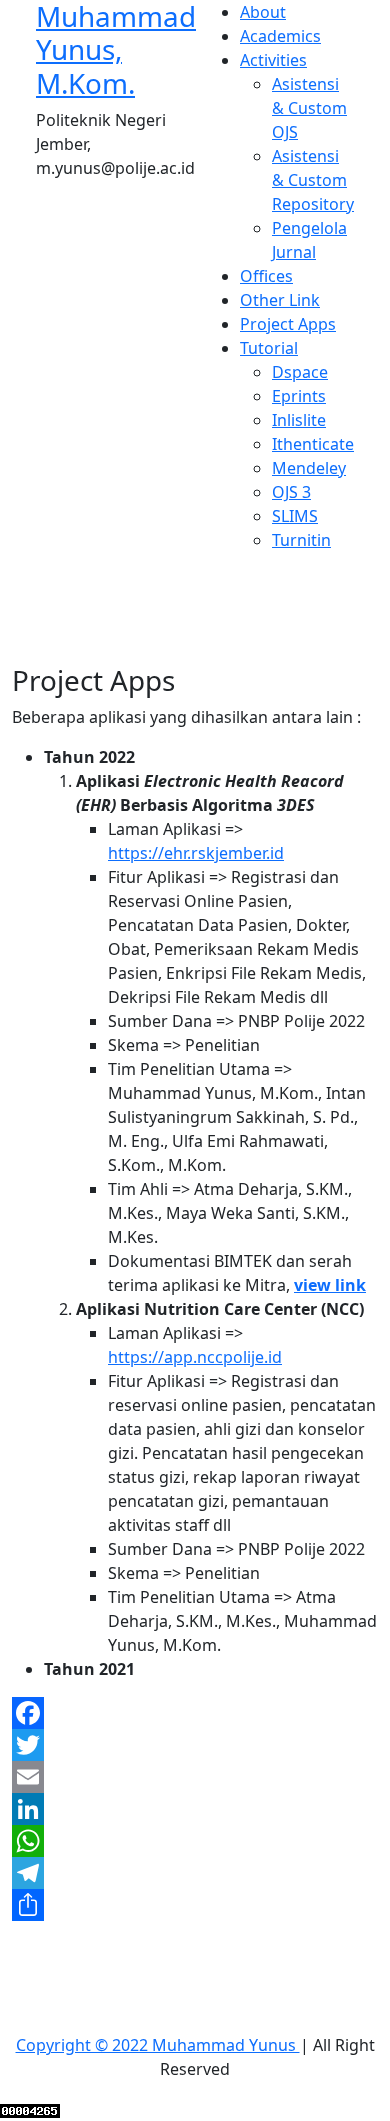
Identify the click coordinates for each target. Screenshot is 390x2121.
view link (330, 1285)
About (263, 12)
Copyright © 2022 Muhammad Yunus (158, 2045)
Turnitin (301, 540)
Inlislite (299, 420)
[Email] (195, 1777)
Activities (273, 60)
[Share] (195, 1905)
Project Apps (288, 324)
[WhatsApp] (195, 1841)
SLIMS (295, 516)
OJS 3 (291, 492)
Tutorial (269, 348)
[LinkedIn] (195, 1809)
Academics (280, 36)
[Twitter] (195, 1745)
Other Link (280, 300)
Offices (266, 276)
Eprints (299, 396)
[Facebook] (195, 1713)
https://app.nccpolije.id (195, 1357)
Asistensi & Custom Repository (313, 180)
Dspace (300, 372)
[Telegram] (195, 1873)
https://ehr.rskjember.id (196, 853)
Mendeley (309, 468)
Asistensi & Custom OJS (309, 108)
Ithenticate (313, 444)
